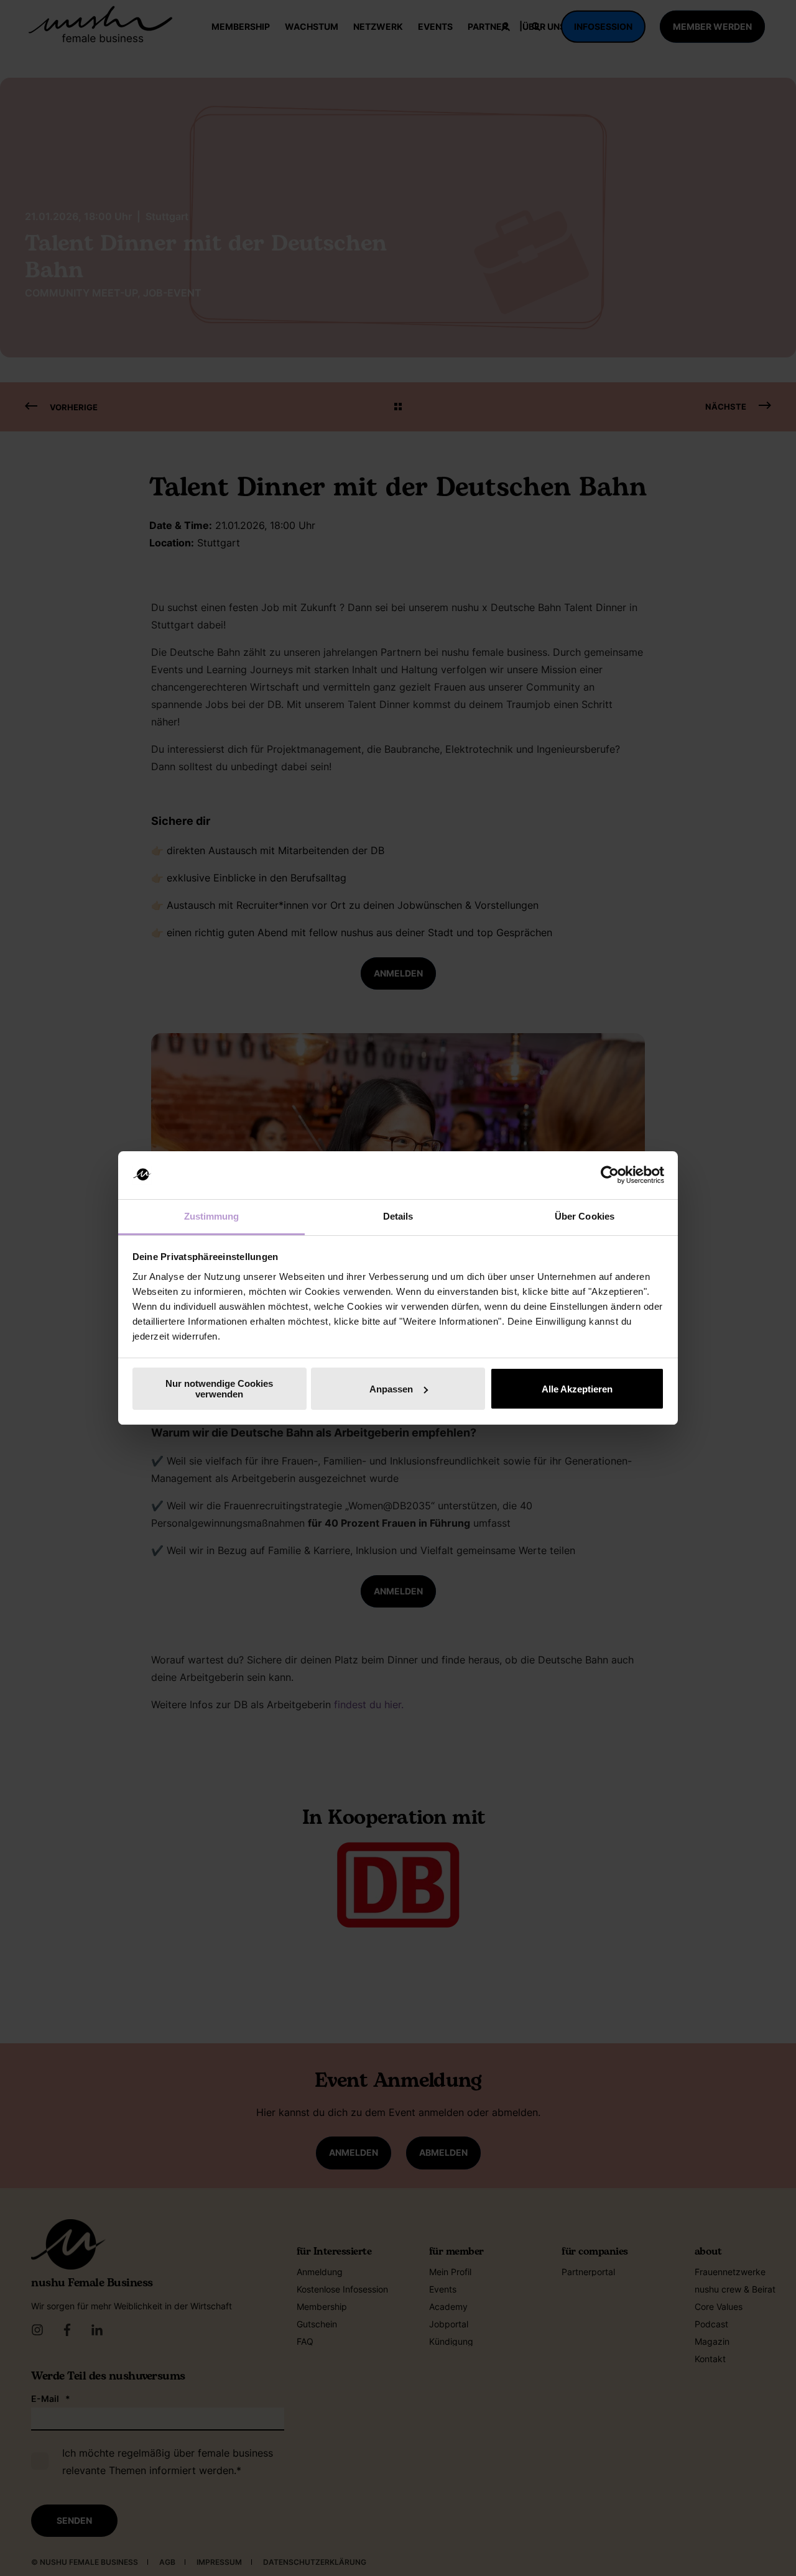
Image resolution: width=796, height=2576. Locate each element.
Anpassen (391, 1389)
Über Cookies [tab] (585, 1216)
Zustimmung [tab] (212, 1216)
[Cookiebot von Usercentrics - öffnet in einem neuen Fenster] (610, 1175)
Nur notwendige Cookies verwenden (219, 1389)
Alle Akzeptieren (577, 1389)
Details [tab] (398, 1216)
